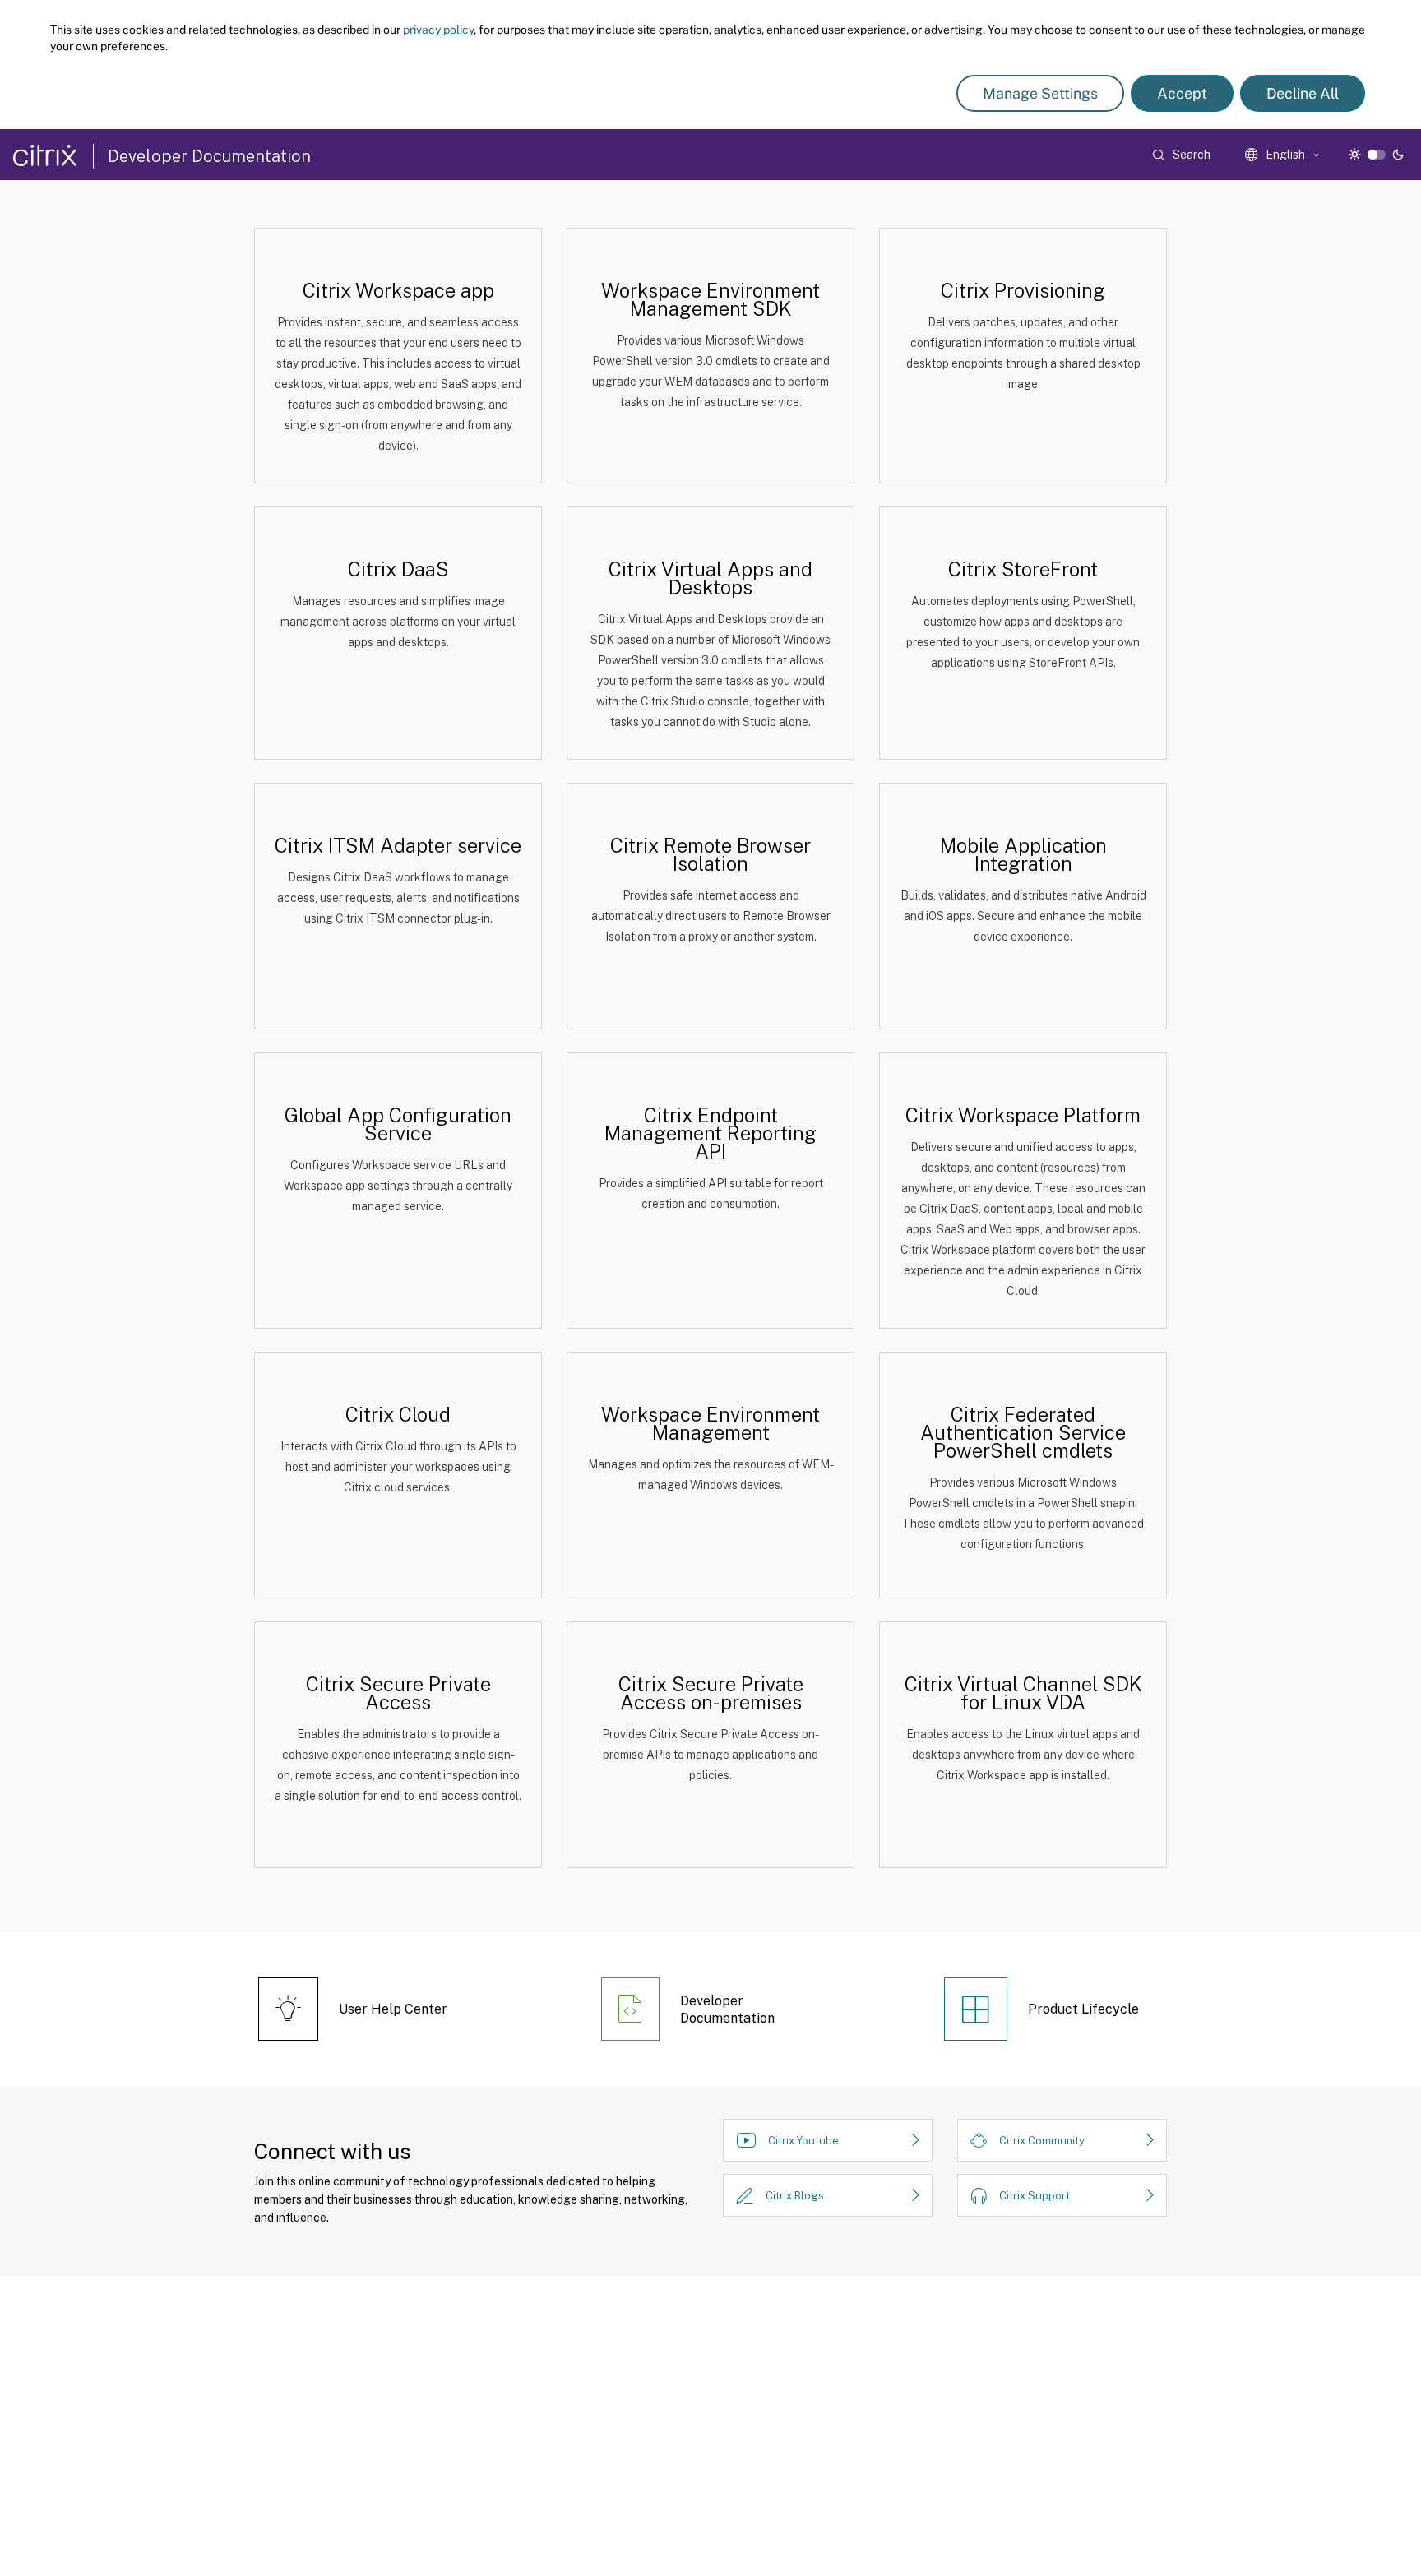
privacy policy (438, 30)
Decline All (1303, 93)
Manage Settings (1040, 93)
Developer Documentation (209, 156)
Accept (1182, 93)
